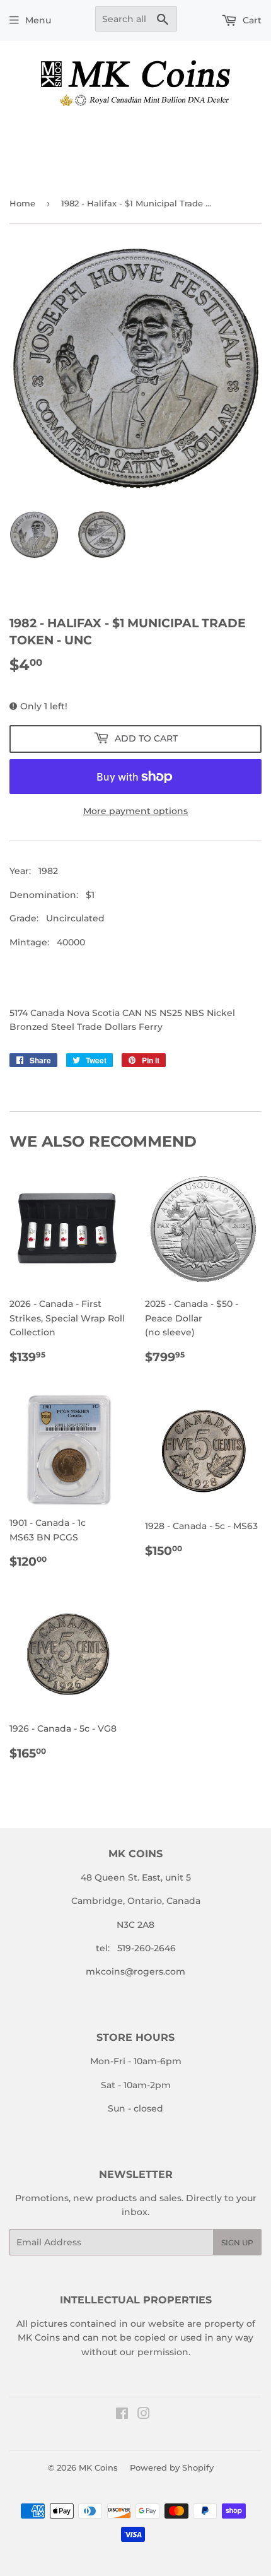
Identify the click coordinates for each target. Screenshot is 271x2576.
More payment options (135, 811)
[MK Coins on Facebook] (122, 2415)
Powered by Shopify (172, 2467)
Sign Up (237, 2242)
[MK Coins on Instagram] (144, 2415)
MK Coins (98, 2467)
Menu (38, 20)
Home (22, 203)
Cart (251, 20)
